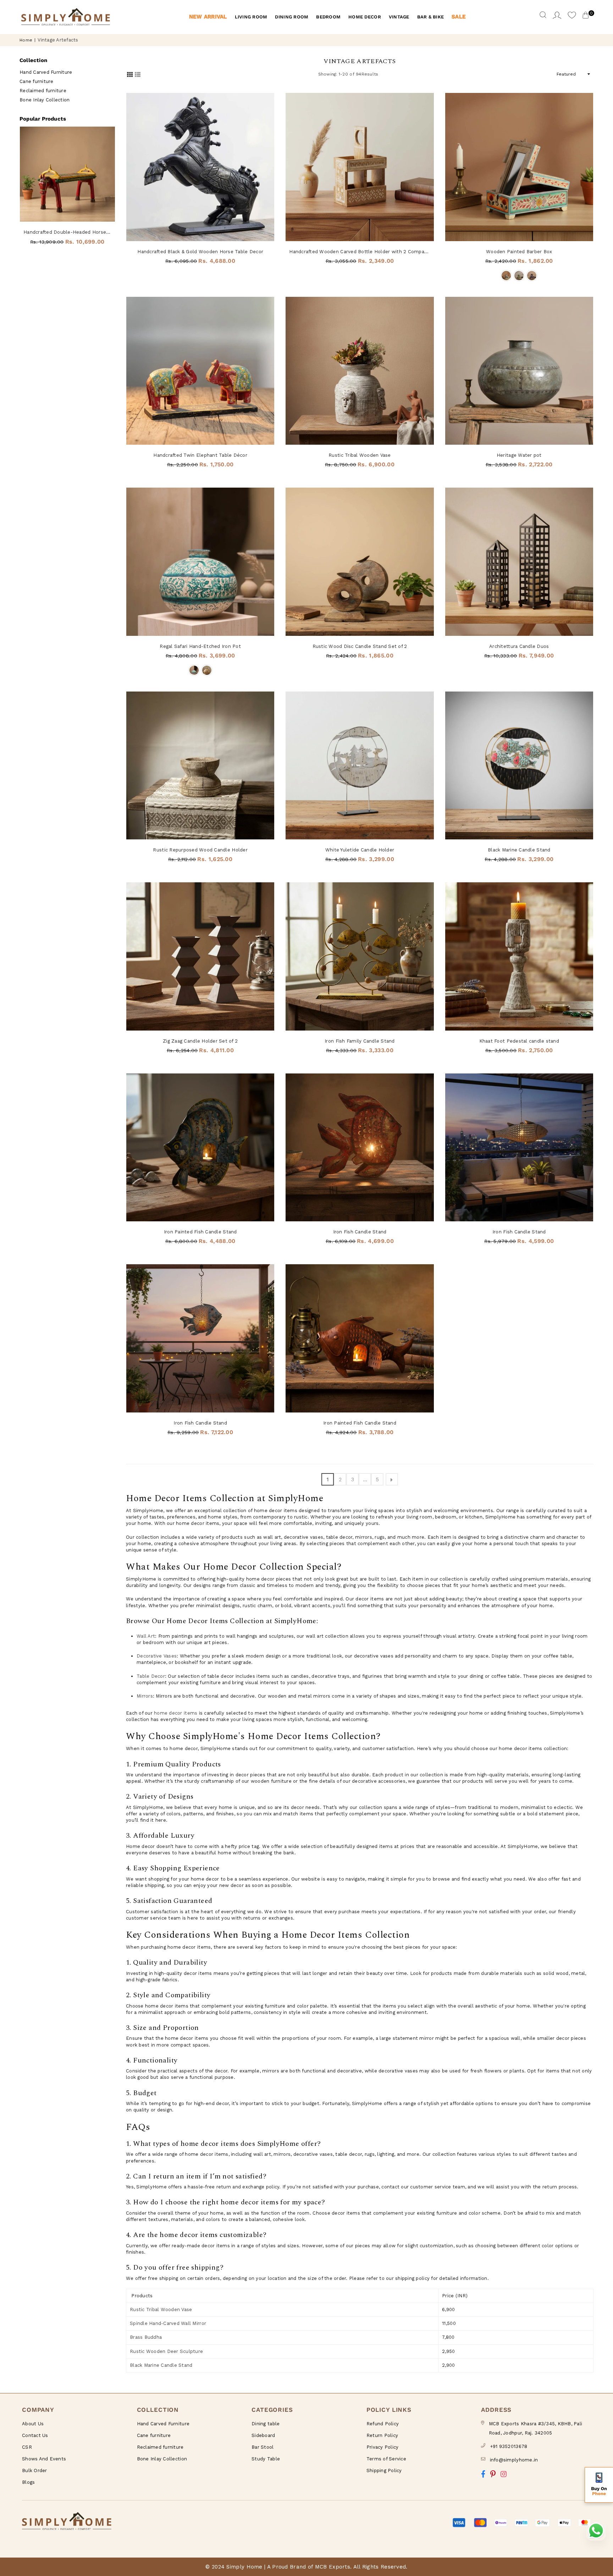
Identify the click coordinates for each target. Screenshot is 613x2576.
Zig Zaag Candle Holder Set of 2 (200, 1041)
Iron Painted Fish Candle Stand (200, 1232)
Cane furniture (37, 81)
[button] (599, 2485)
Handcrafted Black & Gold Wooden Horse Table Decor (200, 252)
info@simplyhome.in (514, 2460)
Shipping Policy (384, 2470)
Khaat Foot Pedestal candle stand (519, 1041)
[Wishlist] (572, 17)
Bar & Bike (431, 17)
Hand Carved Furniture (46, 72)
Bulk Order (35, 2470)
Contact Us (35, 2435)
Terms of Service (386, 2459)
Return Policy (382, 2435)
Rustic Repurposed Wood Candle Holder (200, 850)
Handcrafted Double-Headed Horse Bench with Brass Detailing (67, 232)
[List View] (138, 74)
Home (26, 40)
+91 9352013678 (509, 2446)
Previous (21, 190)
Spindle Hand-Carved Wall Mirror (168, 2323)
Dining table (266, 2424)
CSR (27, 2447)
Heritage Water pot (519, 455)
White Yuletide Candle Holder (360, 850)
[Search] (543, 17)
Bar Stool (263, 2447)
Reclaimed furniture (43, 91)
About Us (33, 2424)
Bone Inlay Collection (45, 100)
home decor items (176, 1713)
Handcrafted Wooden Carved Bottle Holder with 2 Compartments (360, 252)
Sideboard (263, 2435)
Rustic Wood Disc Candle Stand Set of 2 (360, 646)
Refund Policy (383, 2424)
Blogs (28, 2482)
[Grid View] (130, 74)
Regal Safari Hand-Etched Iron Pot (200, 646)
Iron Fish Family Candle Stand (360, 1041)
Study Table (266, 2459)
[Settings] (557, 17)
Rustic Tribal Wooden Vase (360, 455)
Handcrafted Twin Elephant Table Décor (200, 455)
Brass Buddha (146, 2337)
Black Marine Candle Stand (519, 850)
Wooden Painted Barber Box (519, 252)
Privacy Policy (383, 2447)
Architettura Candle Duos (519, 646)
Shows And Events (44, 2459)
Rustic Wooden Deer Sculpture (166, 2351)
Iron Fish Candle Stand (360, 1232)
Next (113, 190)
